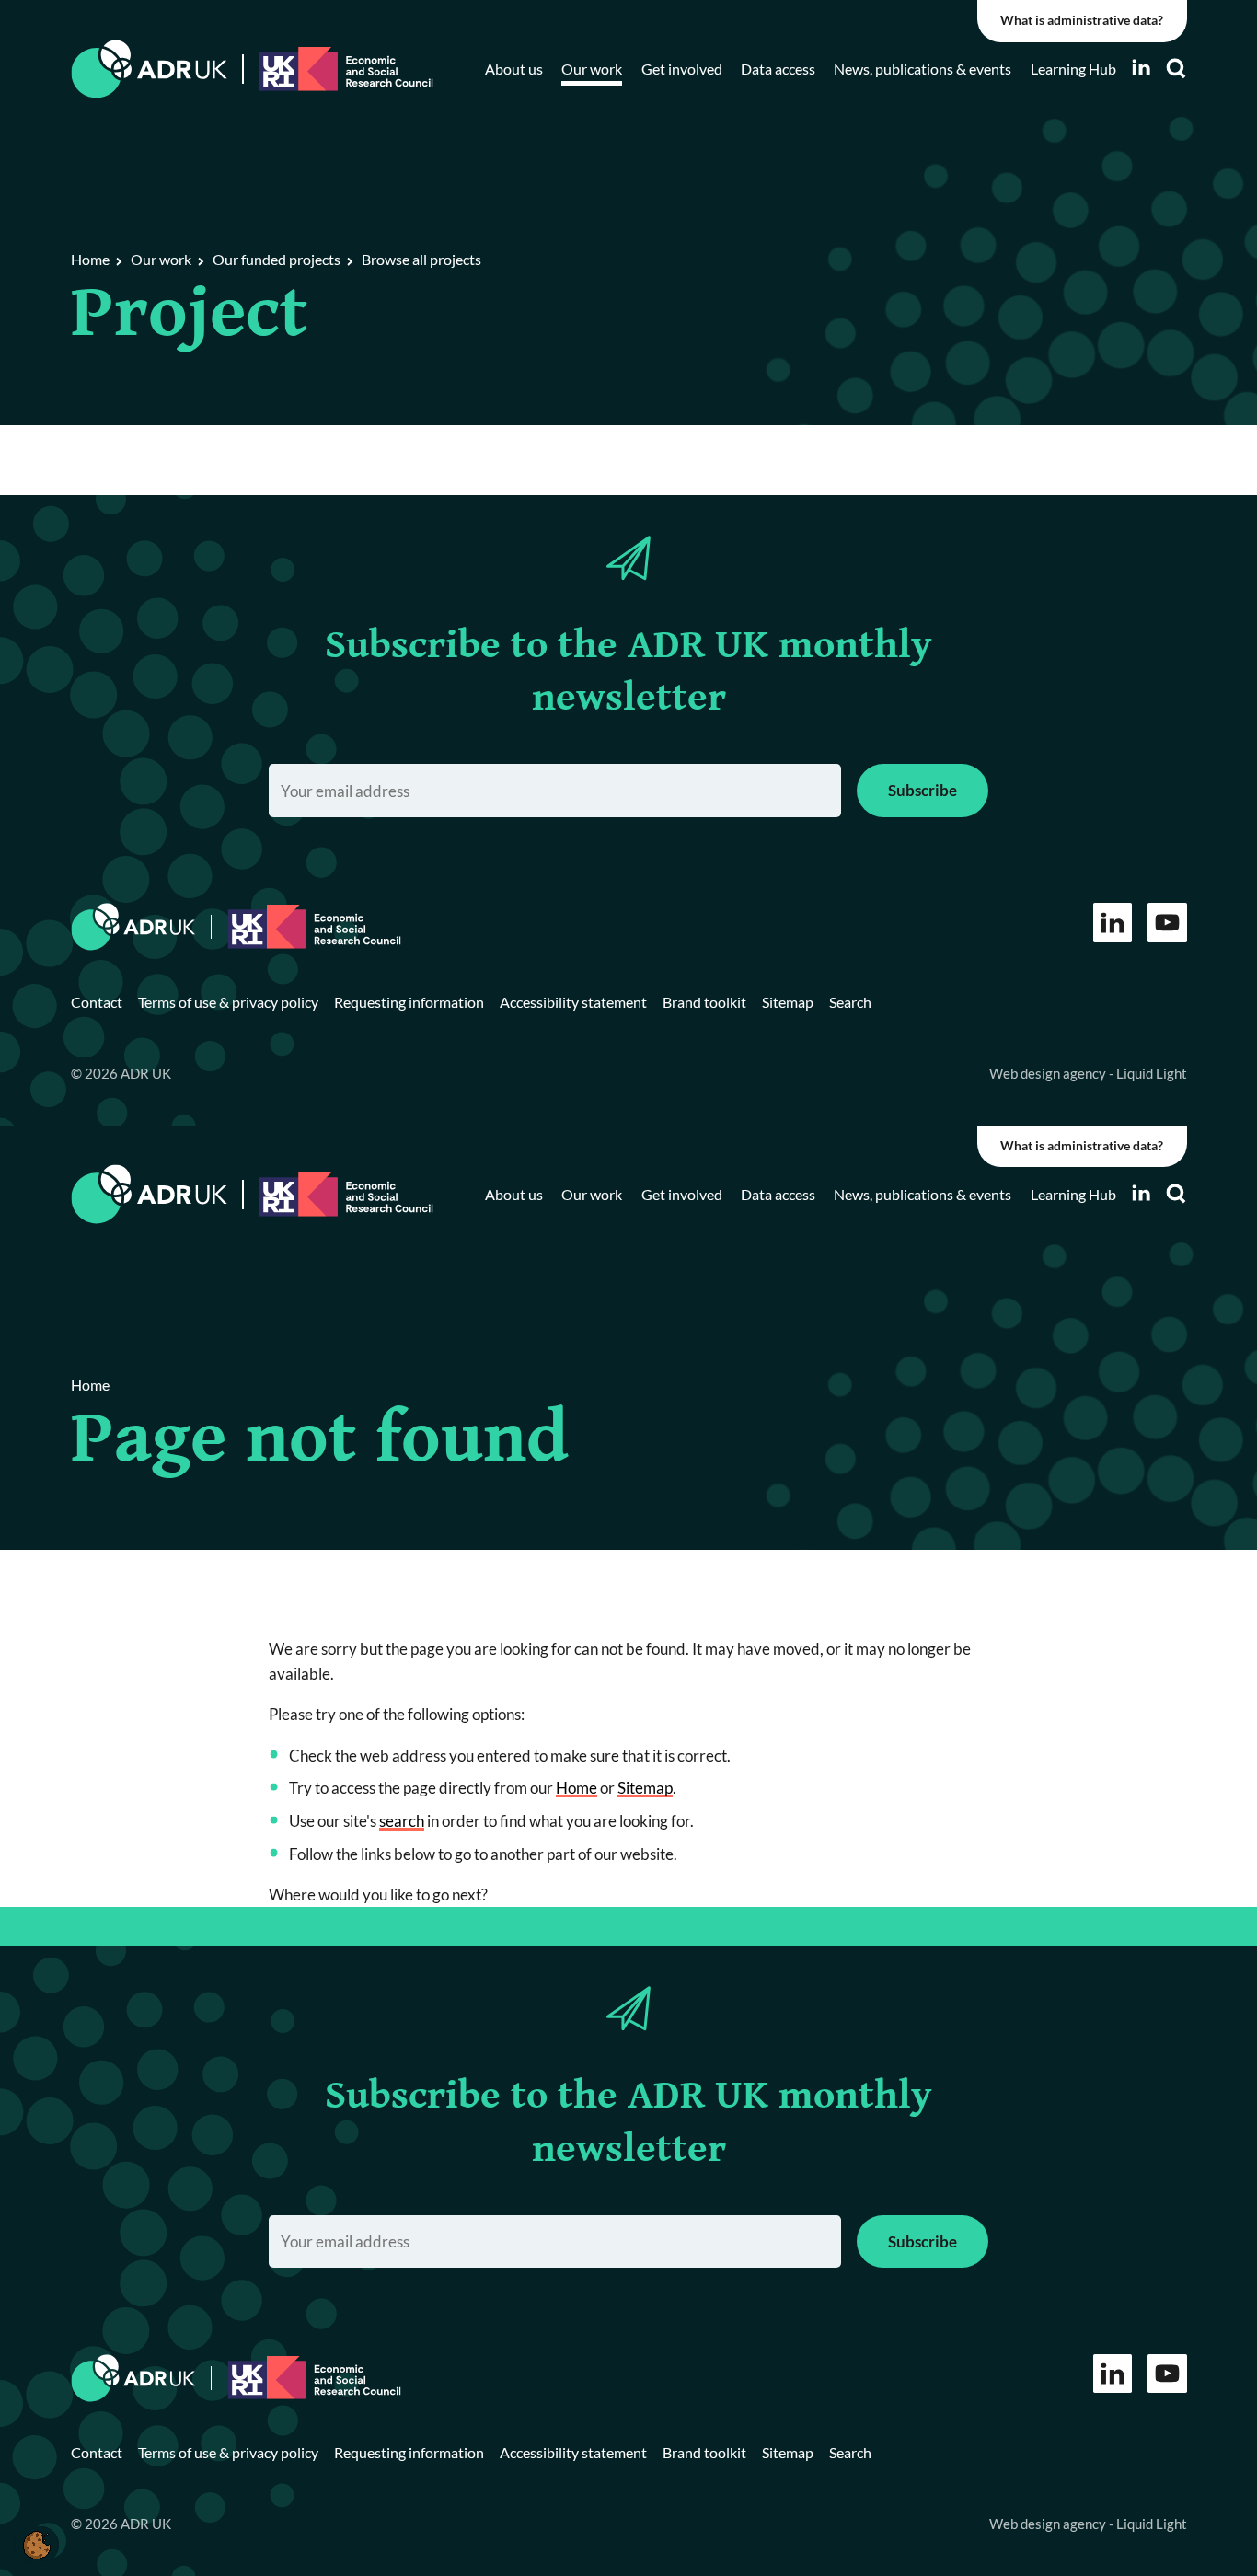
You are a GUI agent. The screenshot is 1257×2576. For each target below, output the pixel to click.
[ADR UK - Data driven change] (150, 69)
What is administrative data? (1082, 20)
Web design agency (1049, 1073)
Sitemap (645, 1788)
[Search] (1176, 69)
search (402, 1821)
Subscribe (923, 790)
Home (577, 1788)
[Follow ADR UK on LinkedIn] (1141, 68)
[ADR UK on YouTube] (1167, 923)
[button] (36, 2545)
